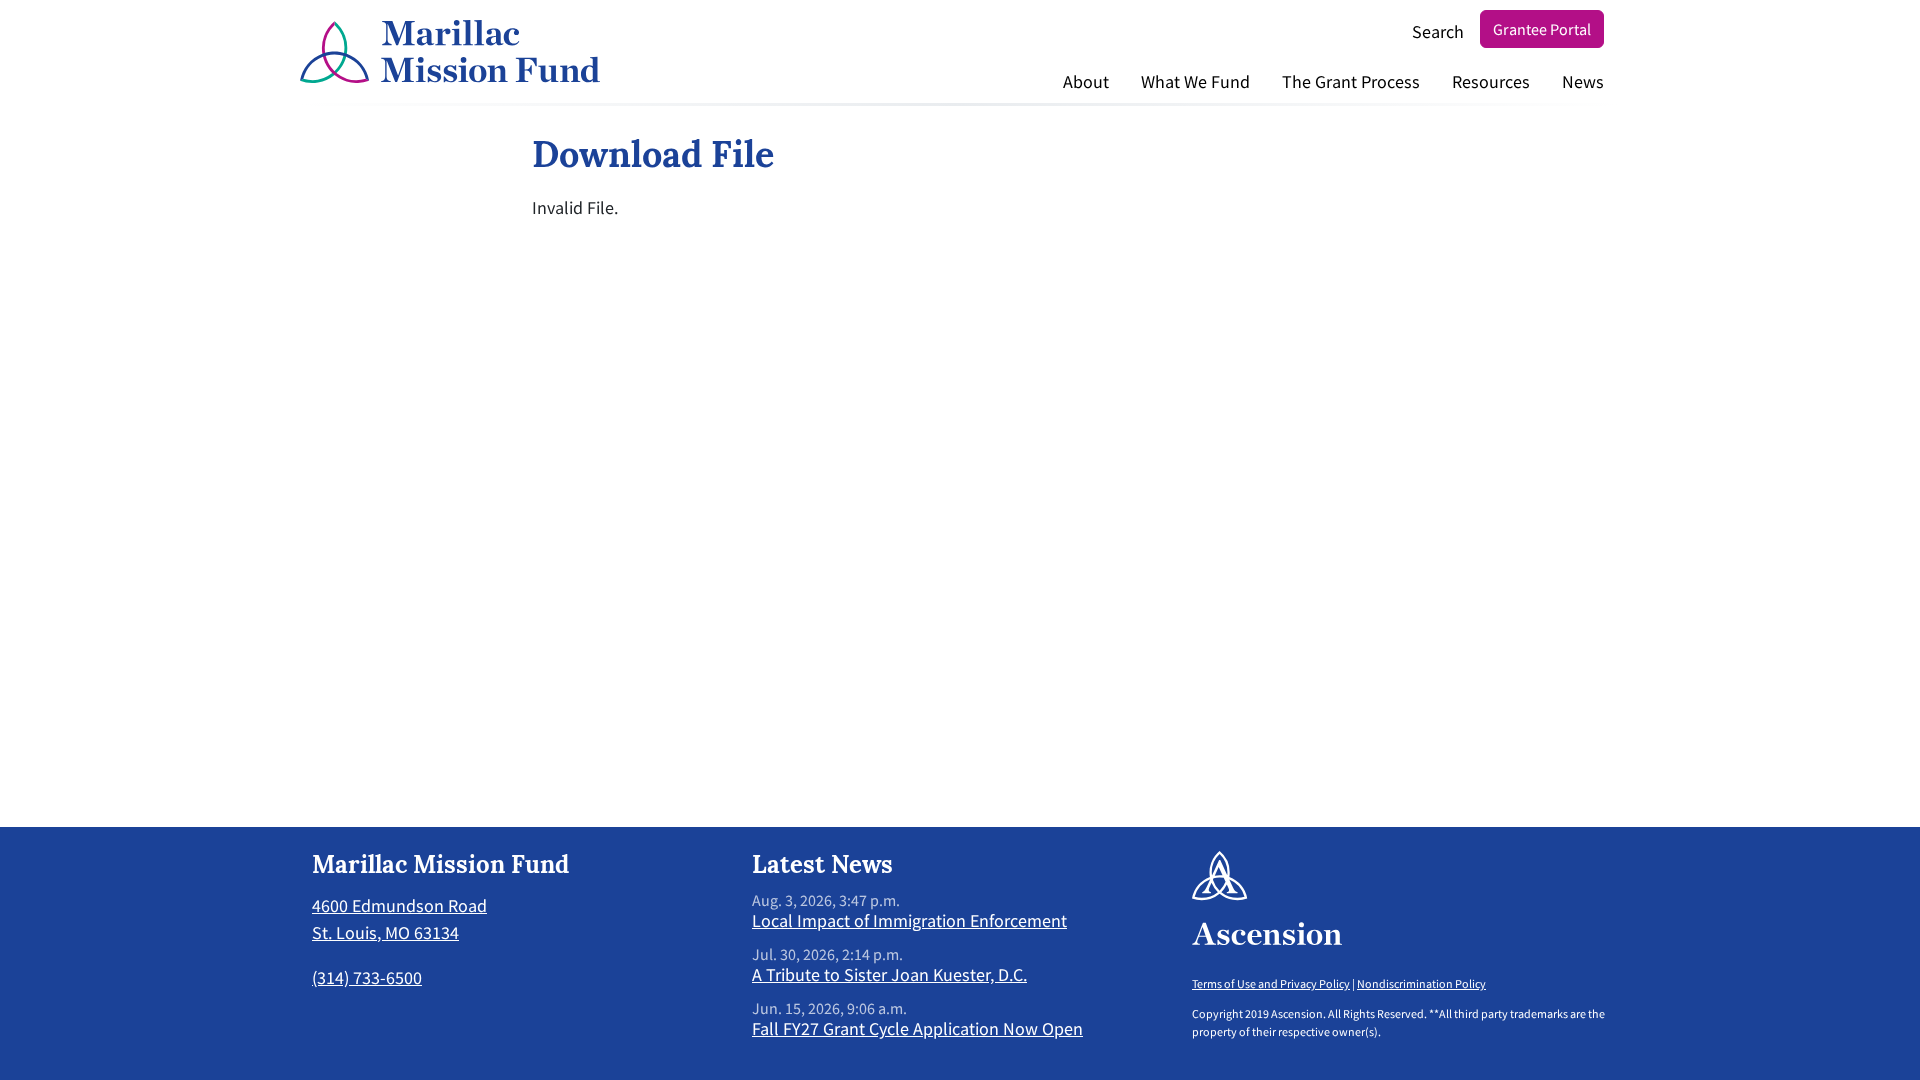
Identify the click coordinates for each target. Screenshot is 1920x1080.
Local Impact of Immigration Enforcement (909, 920)
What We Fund (1195, 81)
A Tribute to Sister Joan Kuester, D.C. (889, 974)
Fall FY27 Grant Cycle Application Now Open (917, 1028)
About (1086, 81)
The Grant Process (1351, 81)
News (1583, 81)
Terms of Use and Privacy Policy (1271, 983)
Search (1438, 31)
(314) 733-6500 (367, 977)
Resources (1491, 81)
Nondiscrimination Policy (1421, 983)
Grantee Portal (1542, 29)
